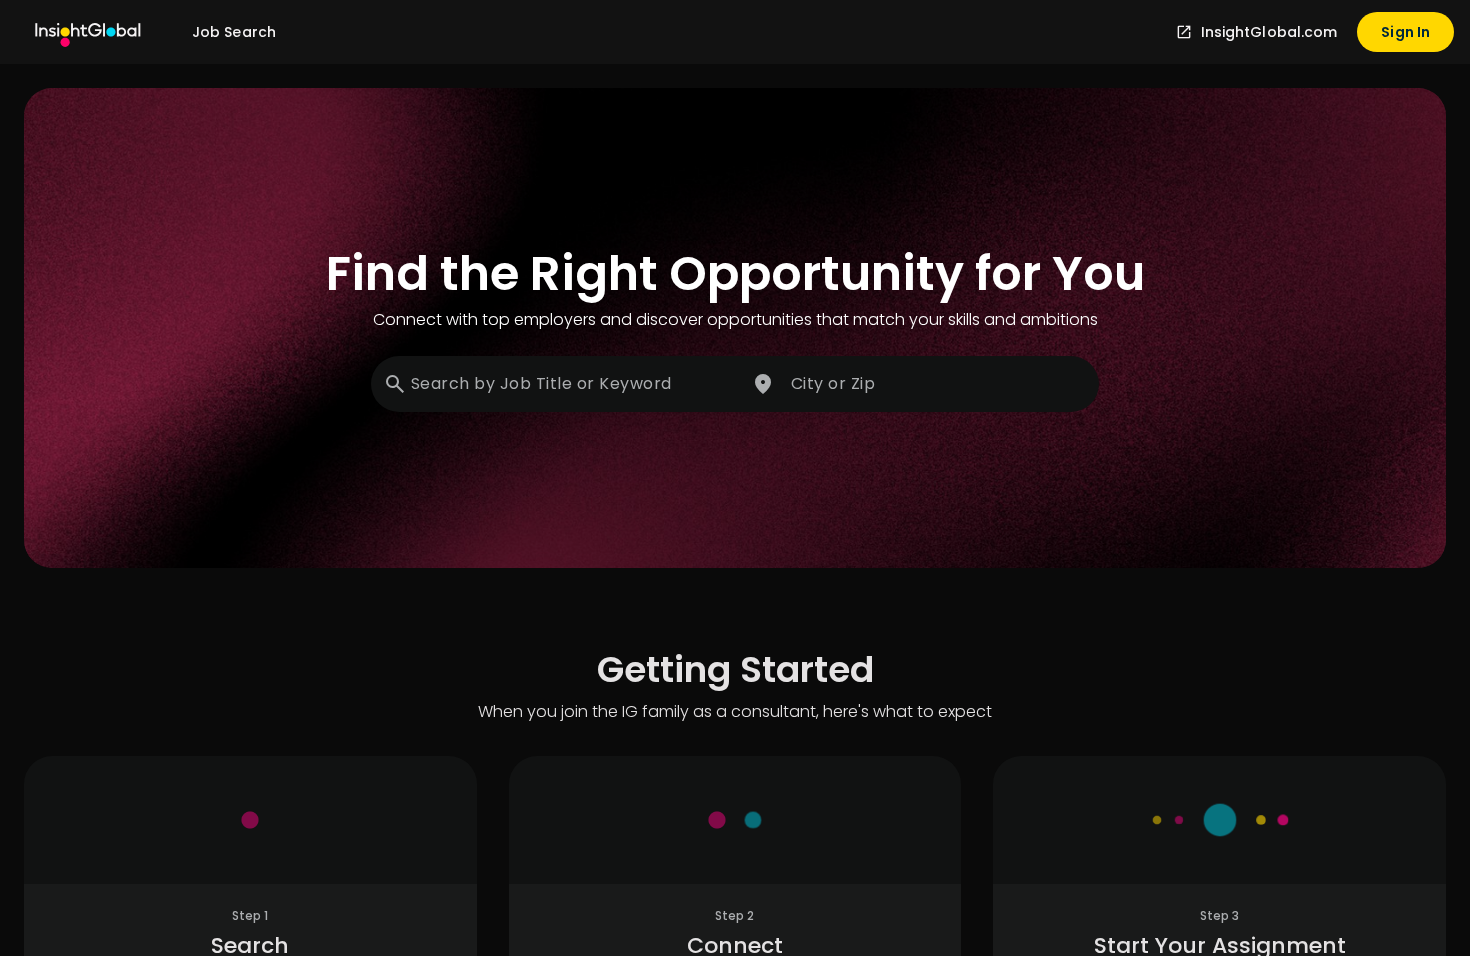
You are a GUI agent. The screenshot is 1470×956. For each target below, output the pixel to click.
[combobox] (557, 384)
